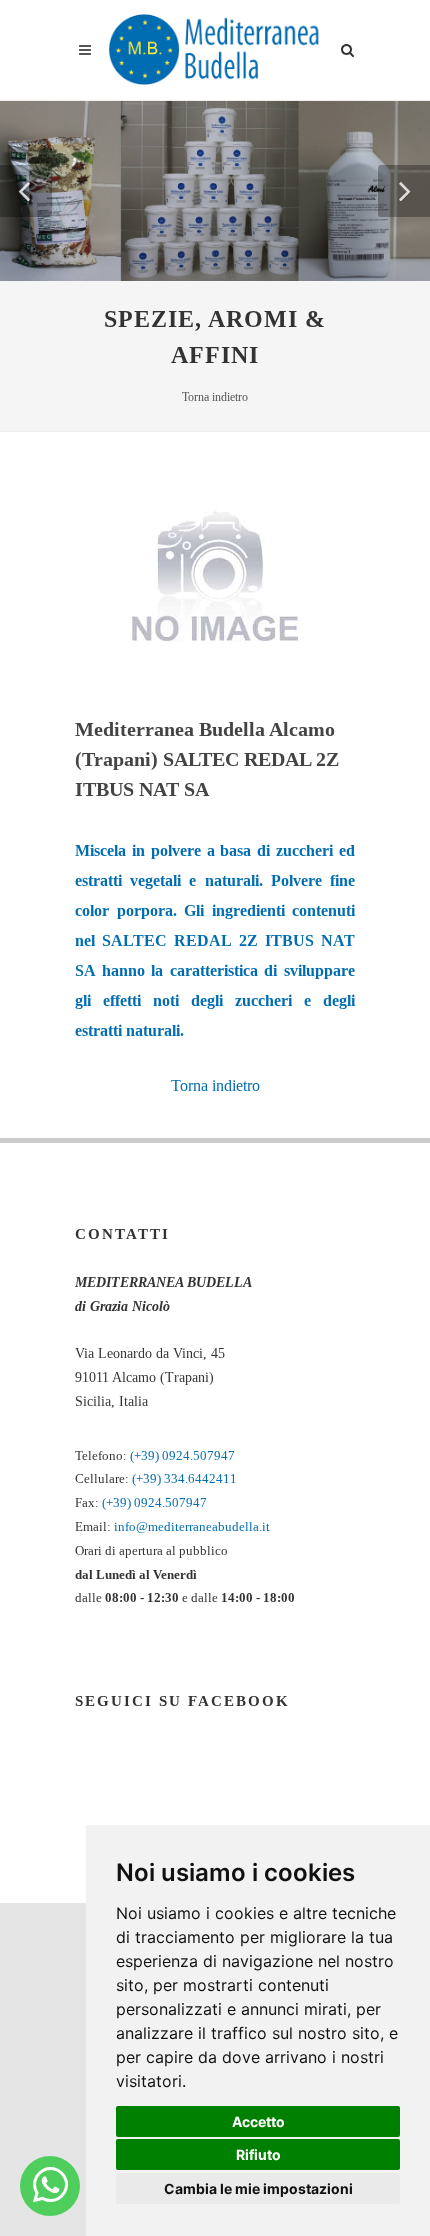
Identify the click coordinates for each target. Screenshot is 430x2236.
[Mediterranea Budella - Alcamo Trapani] (50, 2186)
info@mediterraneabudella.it (192, 1526)
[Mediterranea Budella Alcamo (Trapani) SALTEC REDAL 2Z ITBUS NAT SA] (215, 576)
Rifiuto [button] (258, 2154)
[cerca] (348, 47)
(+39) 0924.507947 (182, 1455)
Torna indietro (215, 397)
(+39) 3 (151, 1478)
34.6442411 (204, 1478)
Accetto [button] (258, 2121)
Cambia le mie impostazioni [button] (258, 2188)
